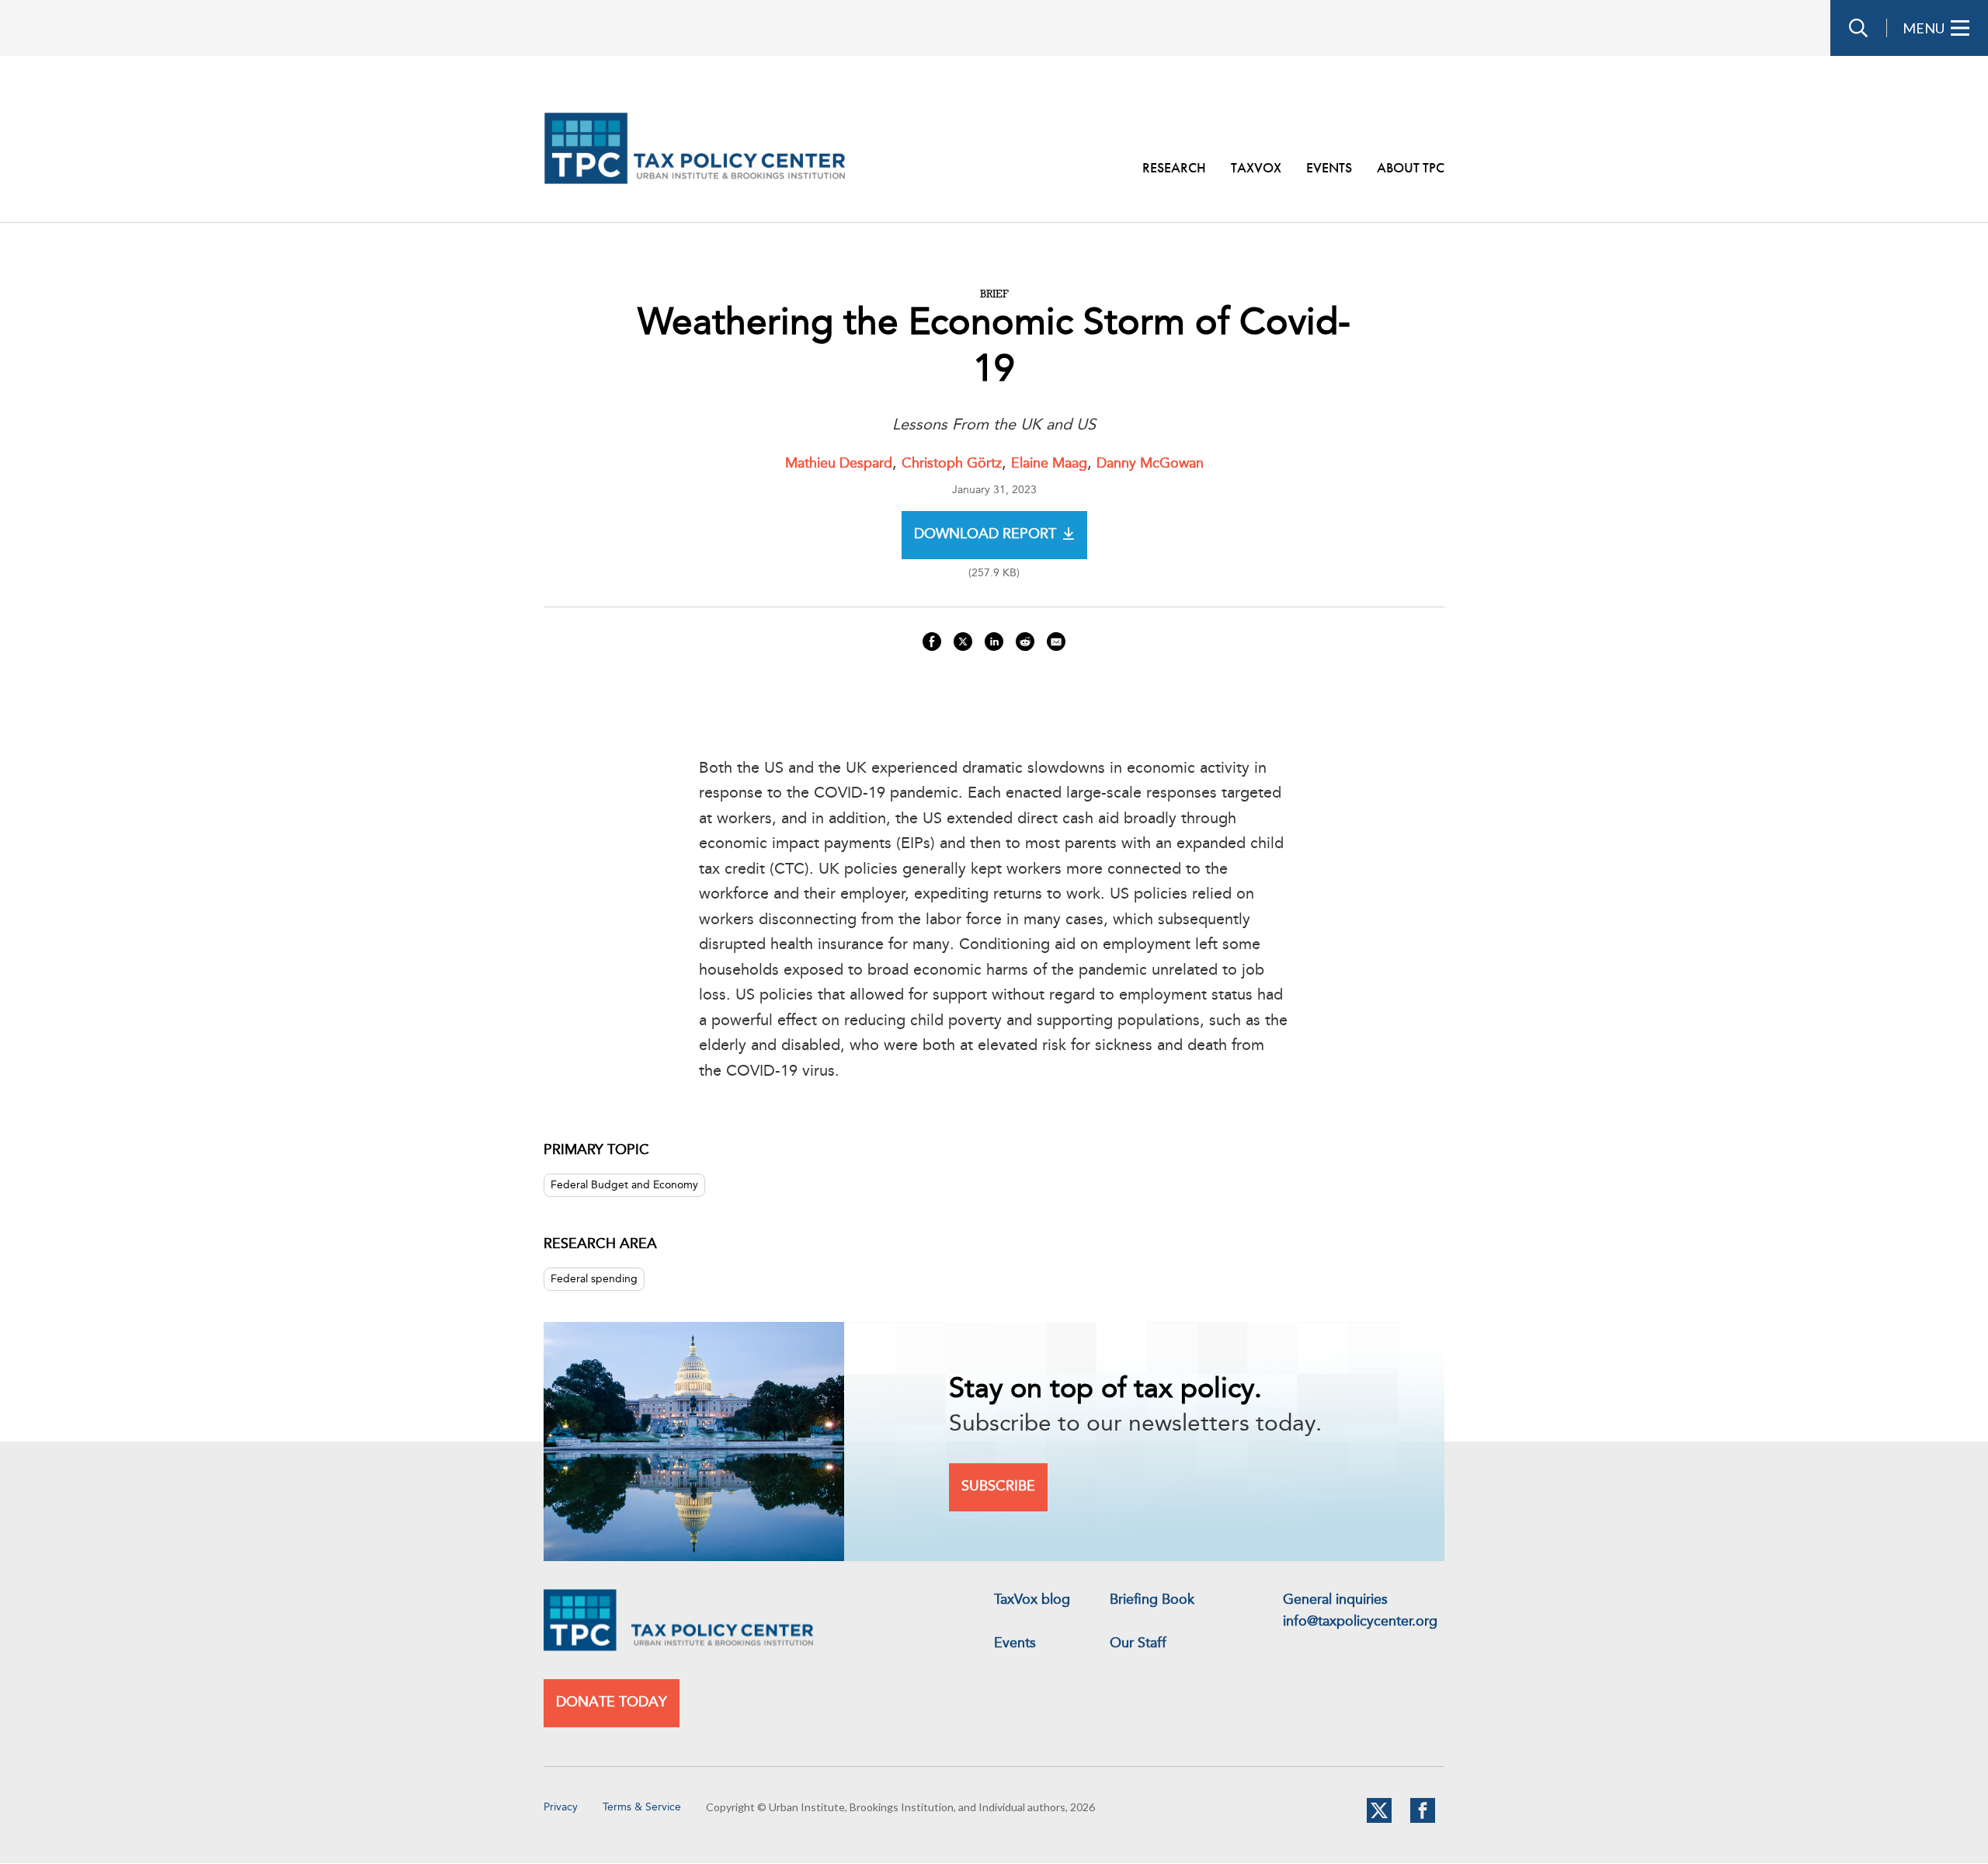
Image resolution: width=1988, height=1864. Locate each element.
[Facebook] (1423, 1820)
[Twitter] (1379, 1820)
